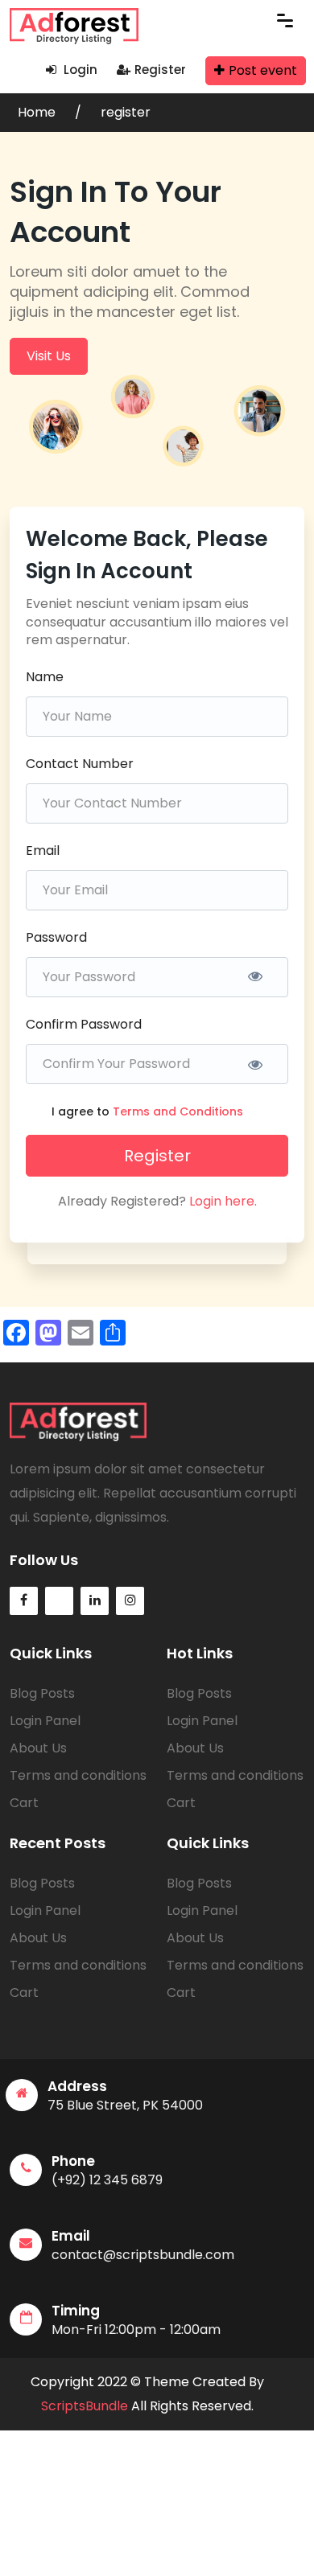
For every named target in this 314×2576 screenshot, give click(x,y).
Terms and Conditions (178, 1111)
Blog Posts (42, 1693)
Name (45, 677)
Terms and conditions (78, 1775)
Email (43, 850)
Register (160, 70)
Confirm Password (84, 1024)
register (126, 112)
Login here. (223, 1201)
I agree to (147, 1111)
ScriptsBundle (85, 2406)
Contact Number (80, 764)
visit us (49, 356)
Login (79, 70)
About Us (38, 1748)
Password (56, 937)
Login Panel (45, 1721)
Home (38, 112)
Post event (263, 70)
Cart (24, 1803)
